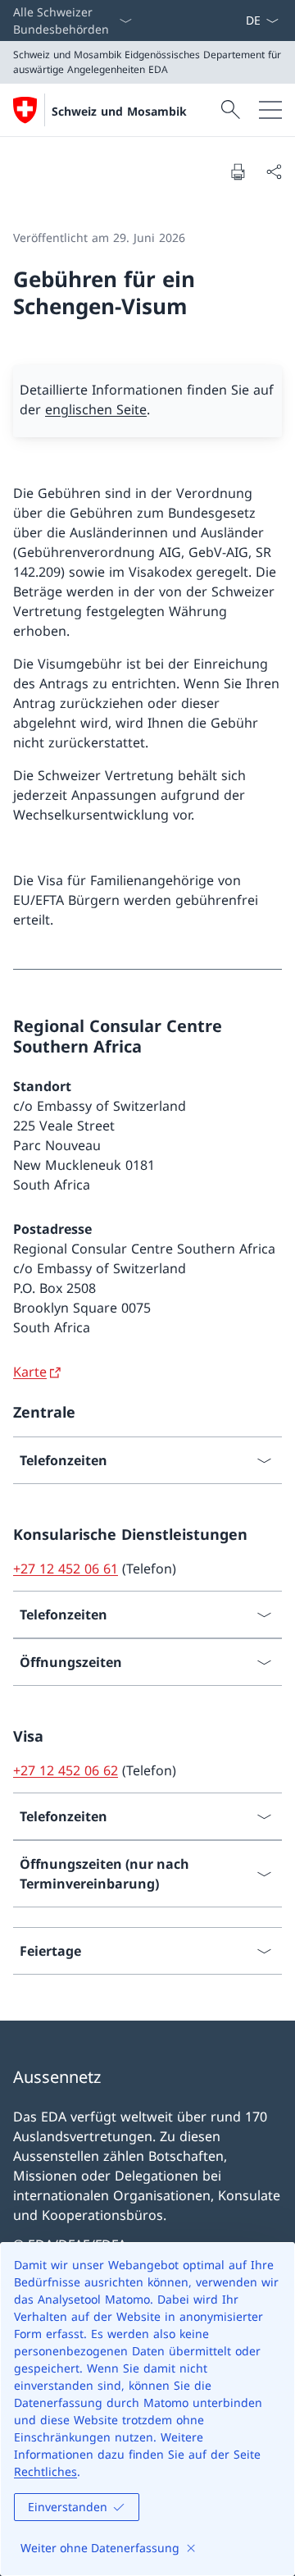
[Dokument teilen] (274, 171)
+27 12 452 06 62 (66, 1770)
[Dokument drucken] (238, 171)
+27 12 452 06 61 (66, 1569)
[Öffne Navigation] (270, 110)
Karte (30, 1372)
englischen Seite (96, 409)
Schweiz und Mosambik (119, 111)
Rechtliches (45, 2471)
